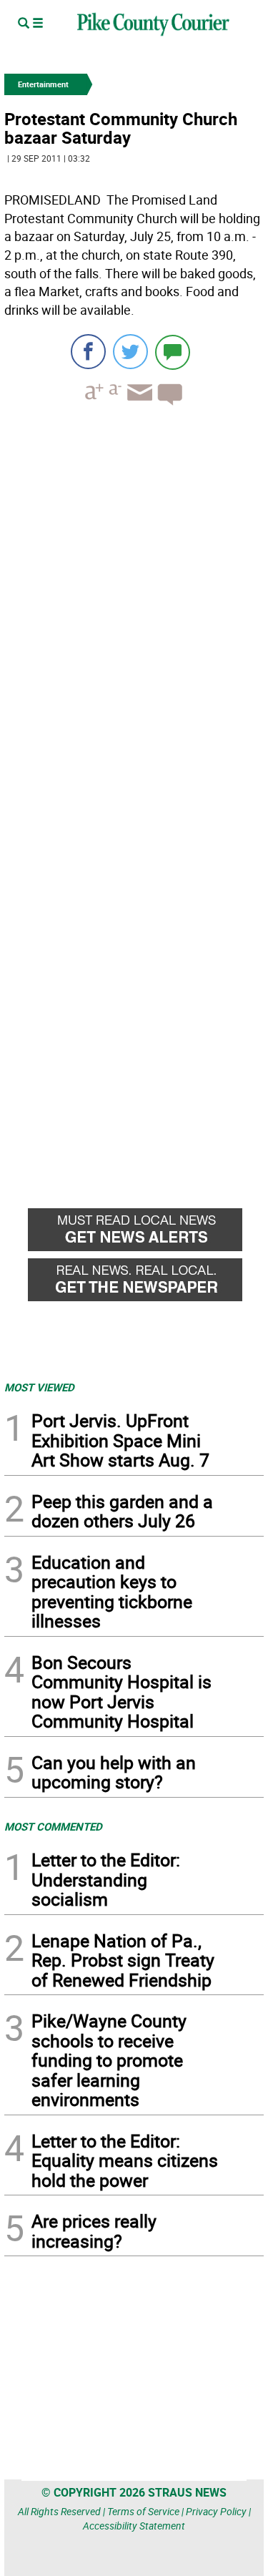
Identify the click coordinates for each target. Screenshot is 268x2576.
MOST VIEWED (39, 1387)
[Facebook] (88, 352)
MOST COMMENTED (53, 1826)
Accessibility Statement (134, 2526)
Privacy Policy (216, 2511)
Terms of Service (143, 2511)
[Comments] (173, 352)
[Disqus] (134, 613)
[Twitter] (130, 352)
